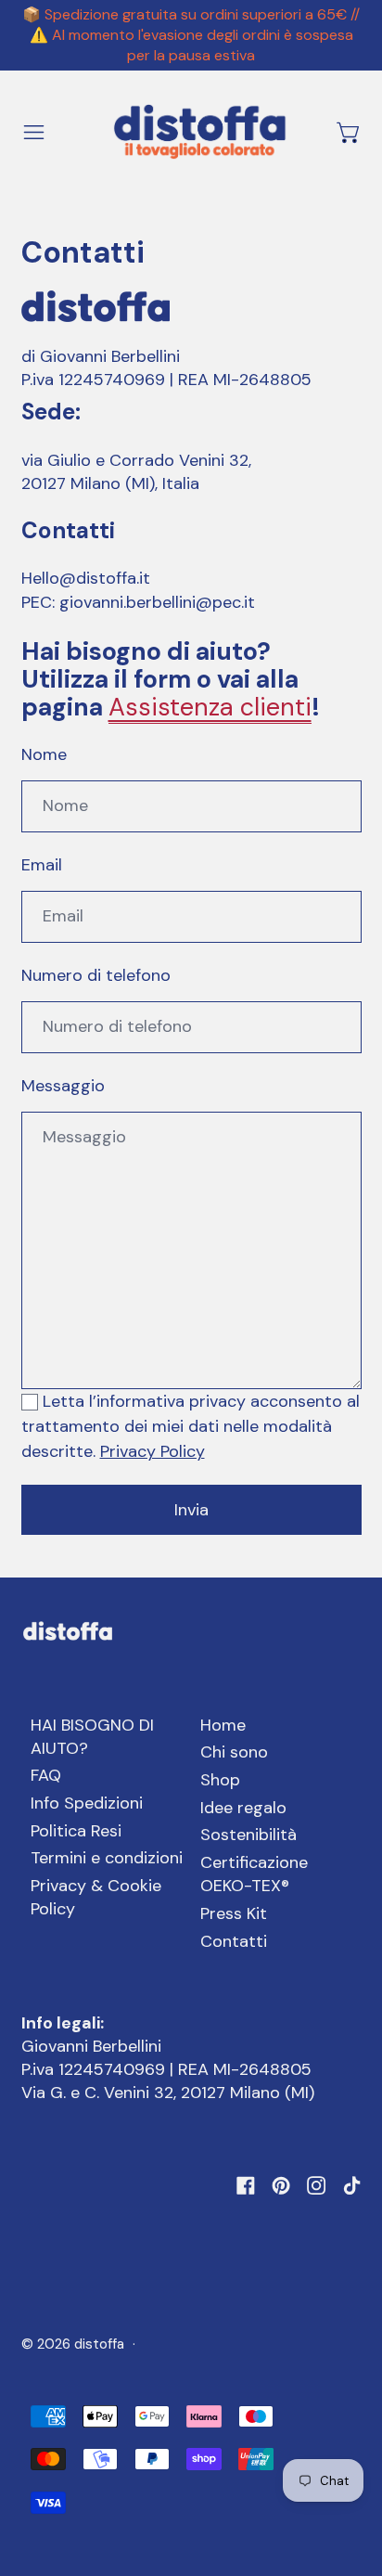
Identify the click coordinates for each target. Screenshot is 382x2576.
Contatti (234, 1941)
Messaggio (63, 1086)
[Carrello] (349, 132)
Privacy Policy (153, 1451)
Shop (220, 1780)
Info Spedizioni (87, 1803)
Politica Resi (76, 1831)
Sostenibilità (248, 1835)
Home (223, 1725)
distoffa (99, 2344)
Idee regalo (243, 1808)
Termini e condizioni (107, 1858)
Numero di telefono (96, 975)
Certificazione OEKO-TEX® (254, 1874)
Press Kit (234, 1913)
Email (42, 865)
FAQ (46, 1775)
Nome (44, 754)
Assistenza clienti (210, 707)
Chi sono (234, 1752)
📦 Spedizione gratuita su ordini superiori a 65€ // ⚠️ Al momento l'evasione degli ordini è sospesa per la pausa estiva (191, 35)
